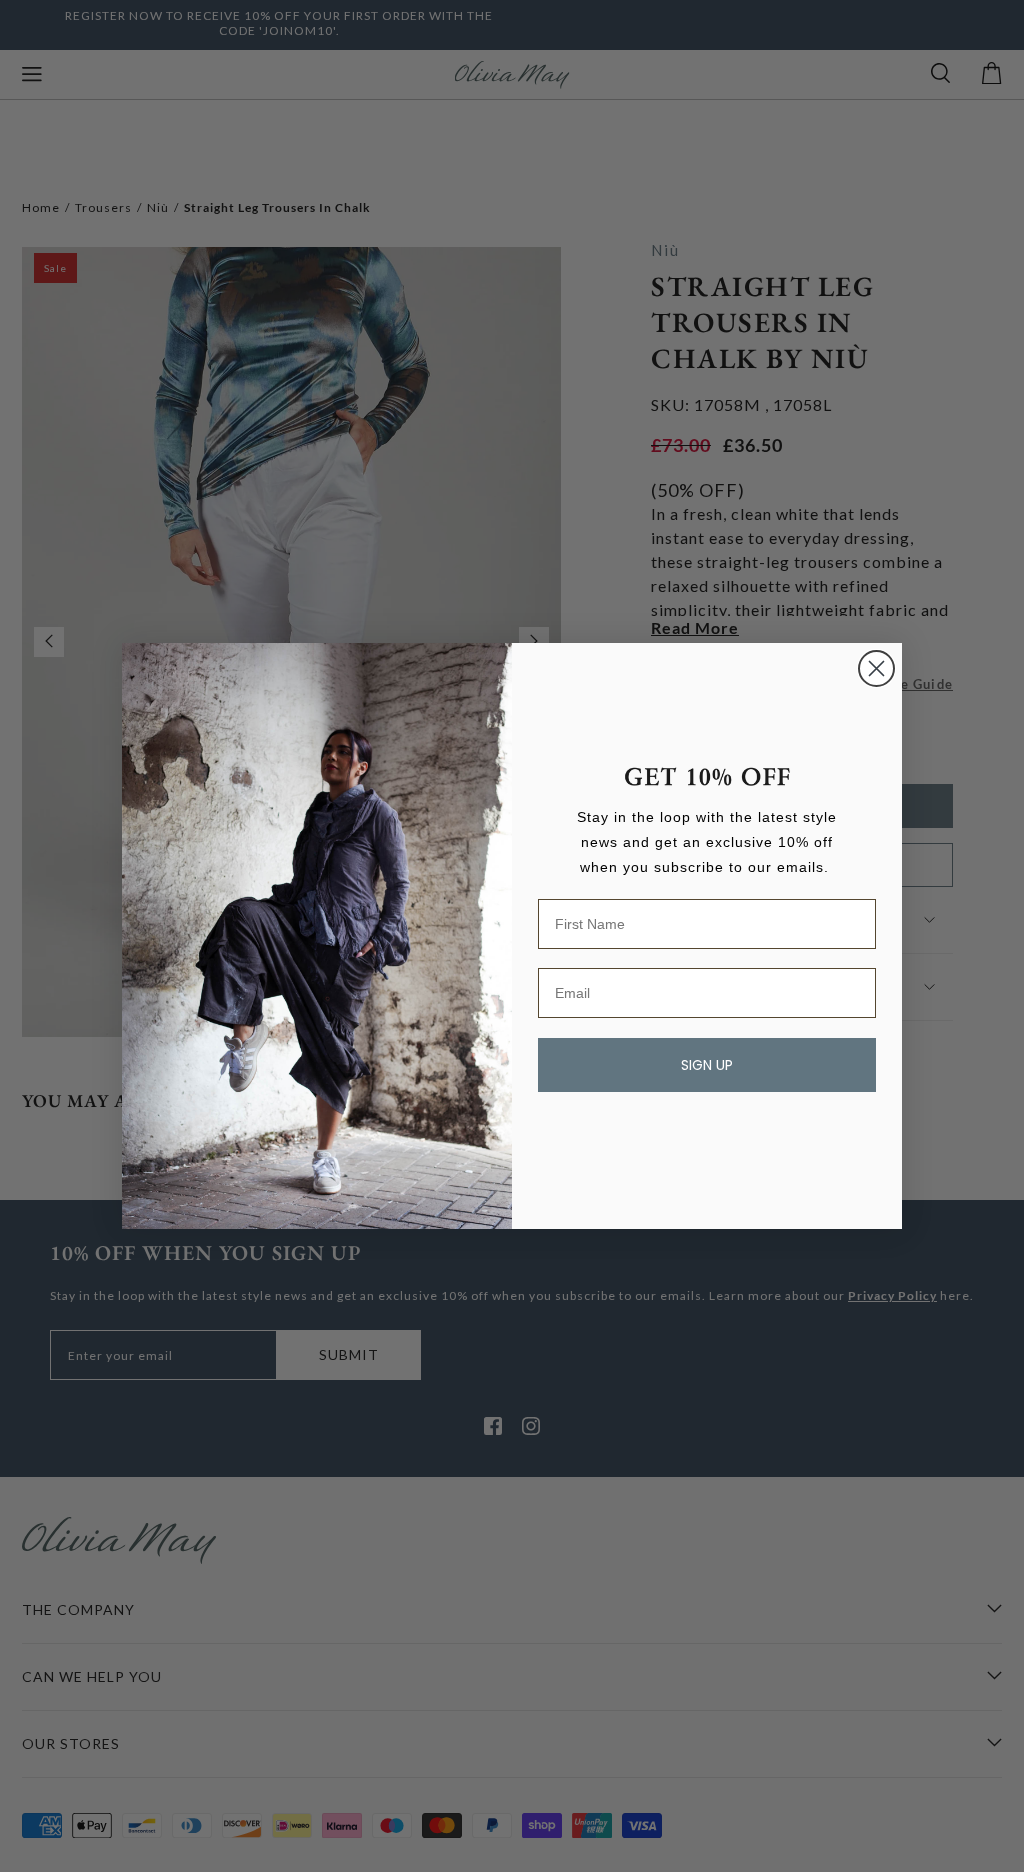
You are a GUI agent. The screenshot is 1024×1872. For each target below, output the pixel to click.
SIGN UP (707, 1065)
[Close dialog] (876, 668)
